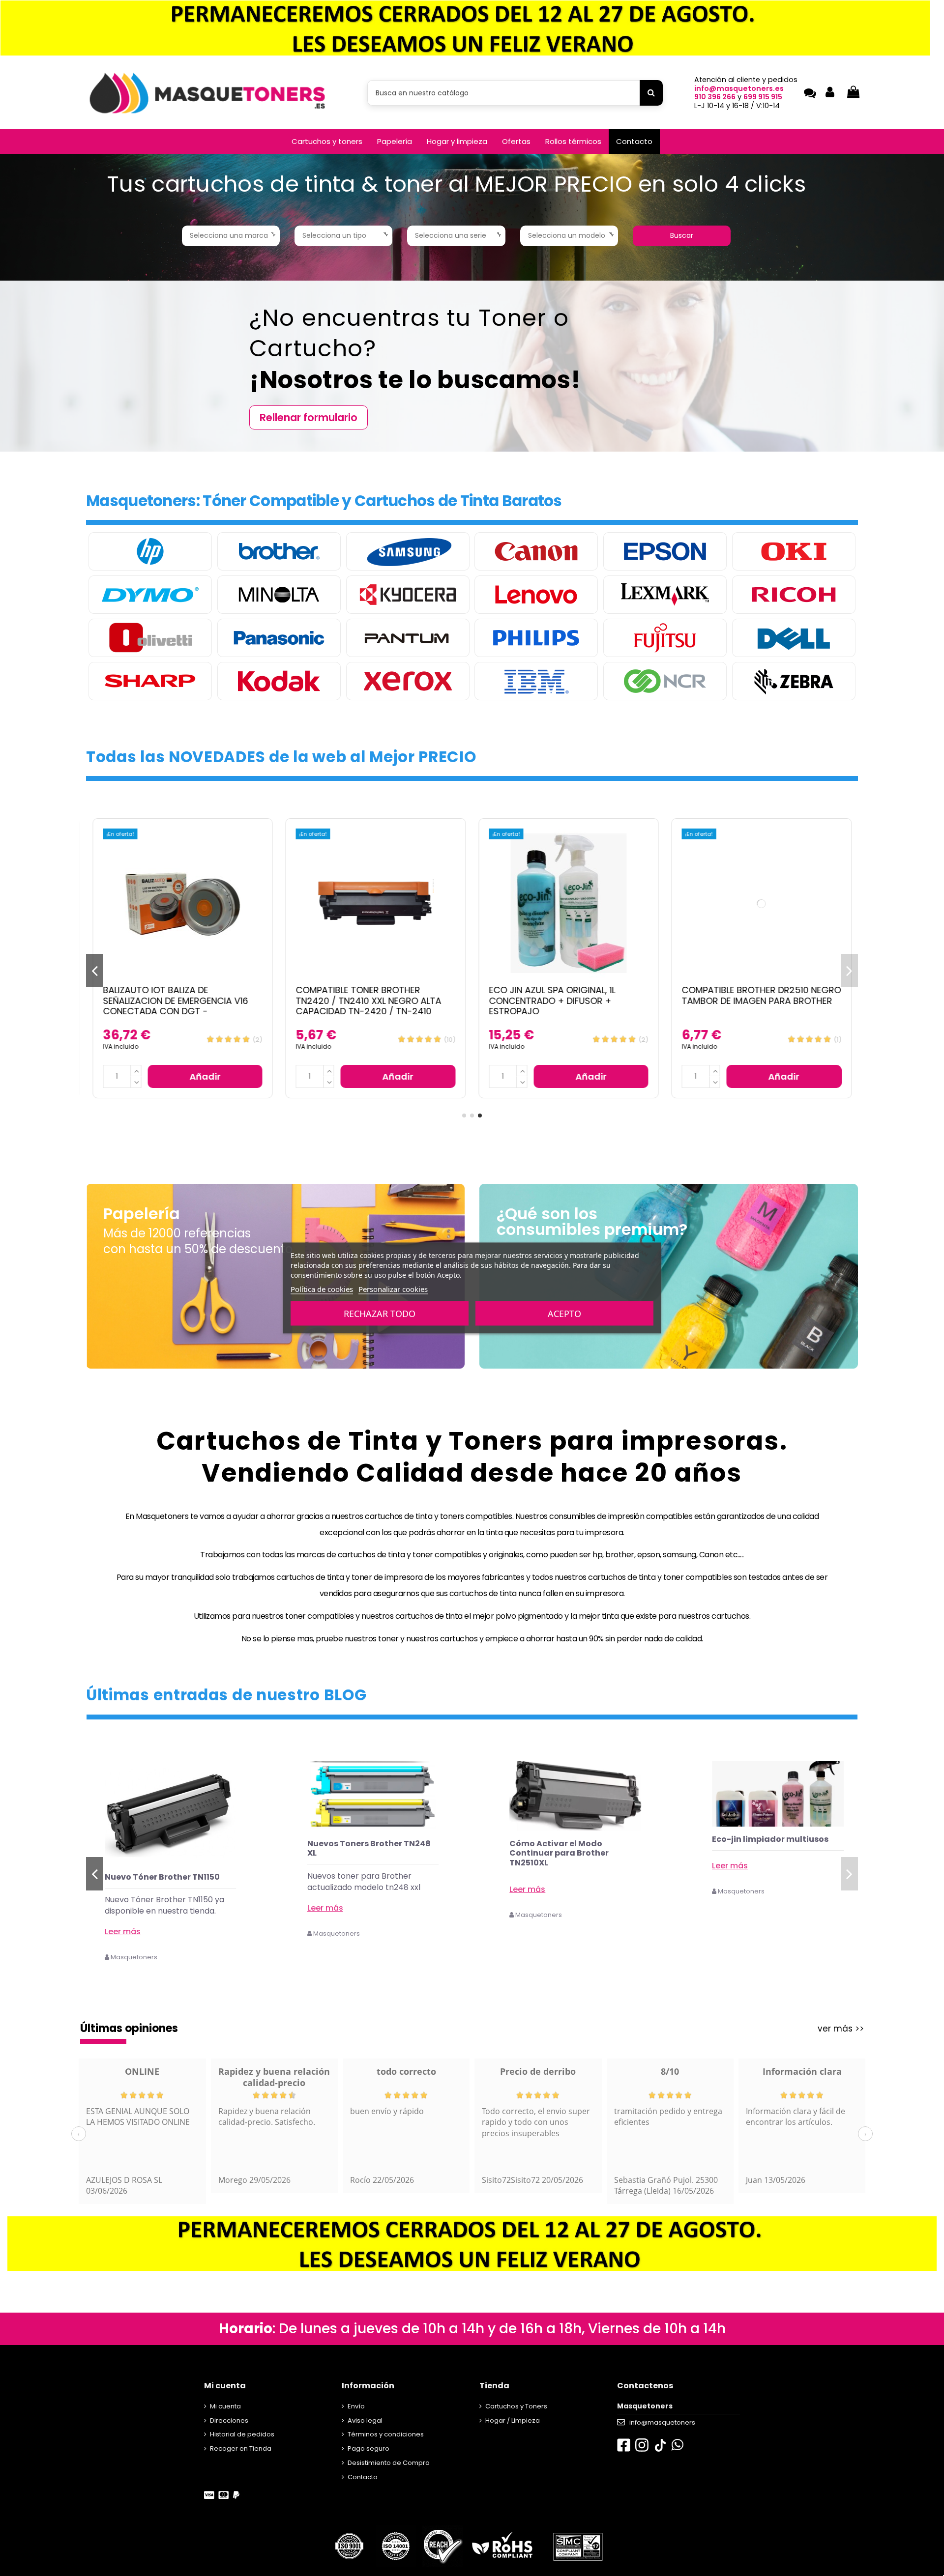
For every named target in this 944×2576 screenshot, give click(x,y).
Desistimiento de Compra (389, 2463)
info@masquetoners (662, 2422)
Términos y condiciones (386, 2434)
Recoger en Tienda (241, 2448)
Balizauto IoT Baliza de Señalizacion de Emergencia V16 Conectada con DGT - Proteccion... (175, 1006)
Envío (356, 2406)
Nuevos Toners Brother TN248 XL (571, 1848)
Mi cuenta (225, 2406)
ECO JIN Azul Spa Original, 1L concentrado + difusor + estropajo (552, 1001)
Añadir (205, 1076)
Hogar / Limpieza (513, 2420)
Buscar (682, 235)
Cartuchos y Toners (516, 2406)
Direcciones (229, 2420)
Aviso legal (365, 2420)
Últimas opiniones (129, 2028)
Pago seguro (369, 2448)
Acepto (564, 1314)
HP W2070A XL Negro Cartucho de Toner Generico (168, 1882)
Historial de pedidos (242, 2434)
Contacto (363, 2477)
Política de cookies (322, 1289)
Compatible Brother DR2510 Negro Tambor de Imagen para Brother (762, 995)
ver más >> (841, 2029)
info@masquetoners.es (739, 88)
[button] (327, 142)
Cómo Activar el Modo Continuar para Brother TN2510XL (762, 1853)
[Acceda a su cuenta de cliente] (830, 93)
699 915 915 (763, 97)
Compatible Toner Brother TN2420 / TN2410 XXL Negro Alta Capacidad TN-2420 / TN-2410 (369, 1001)
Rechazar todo (380, 1314)
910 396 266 (715, 97)
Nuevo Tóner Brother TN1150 (365, 1877)
